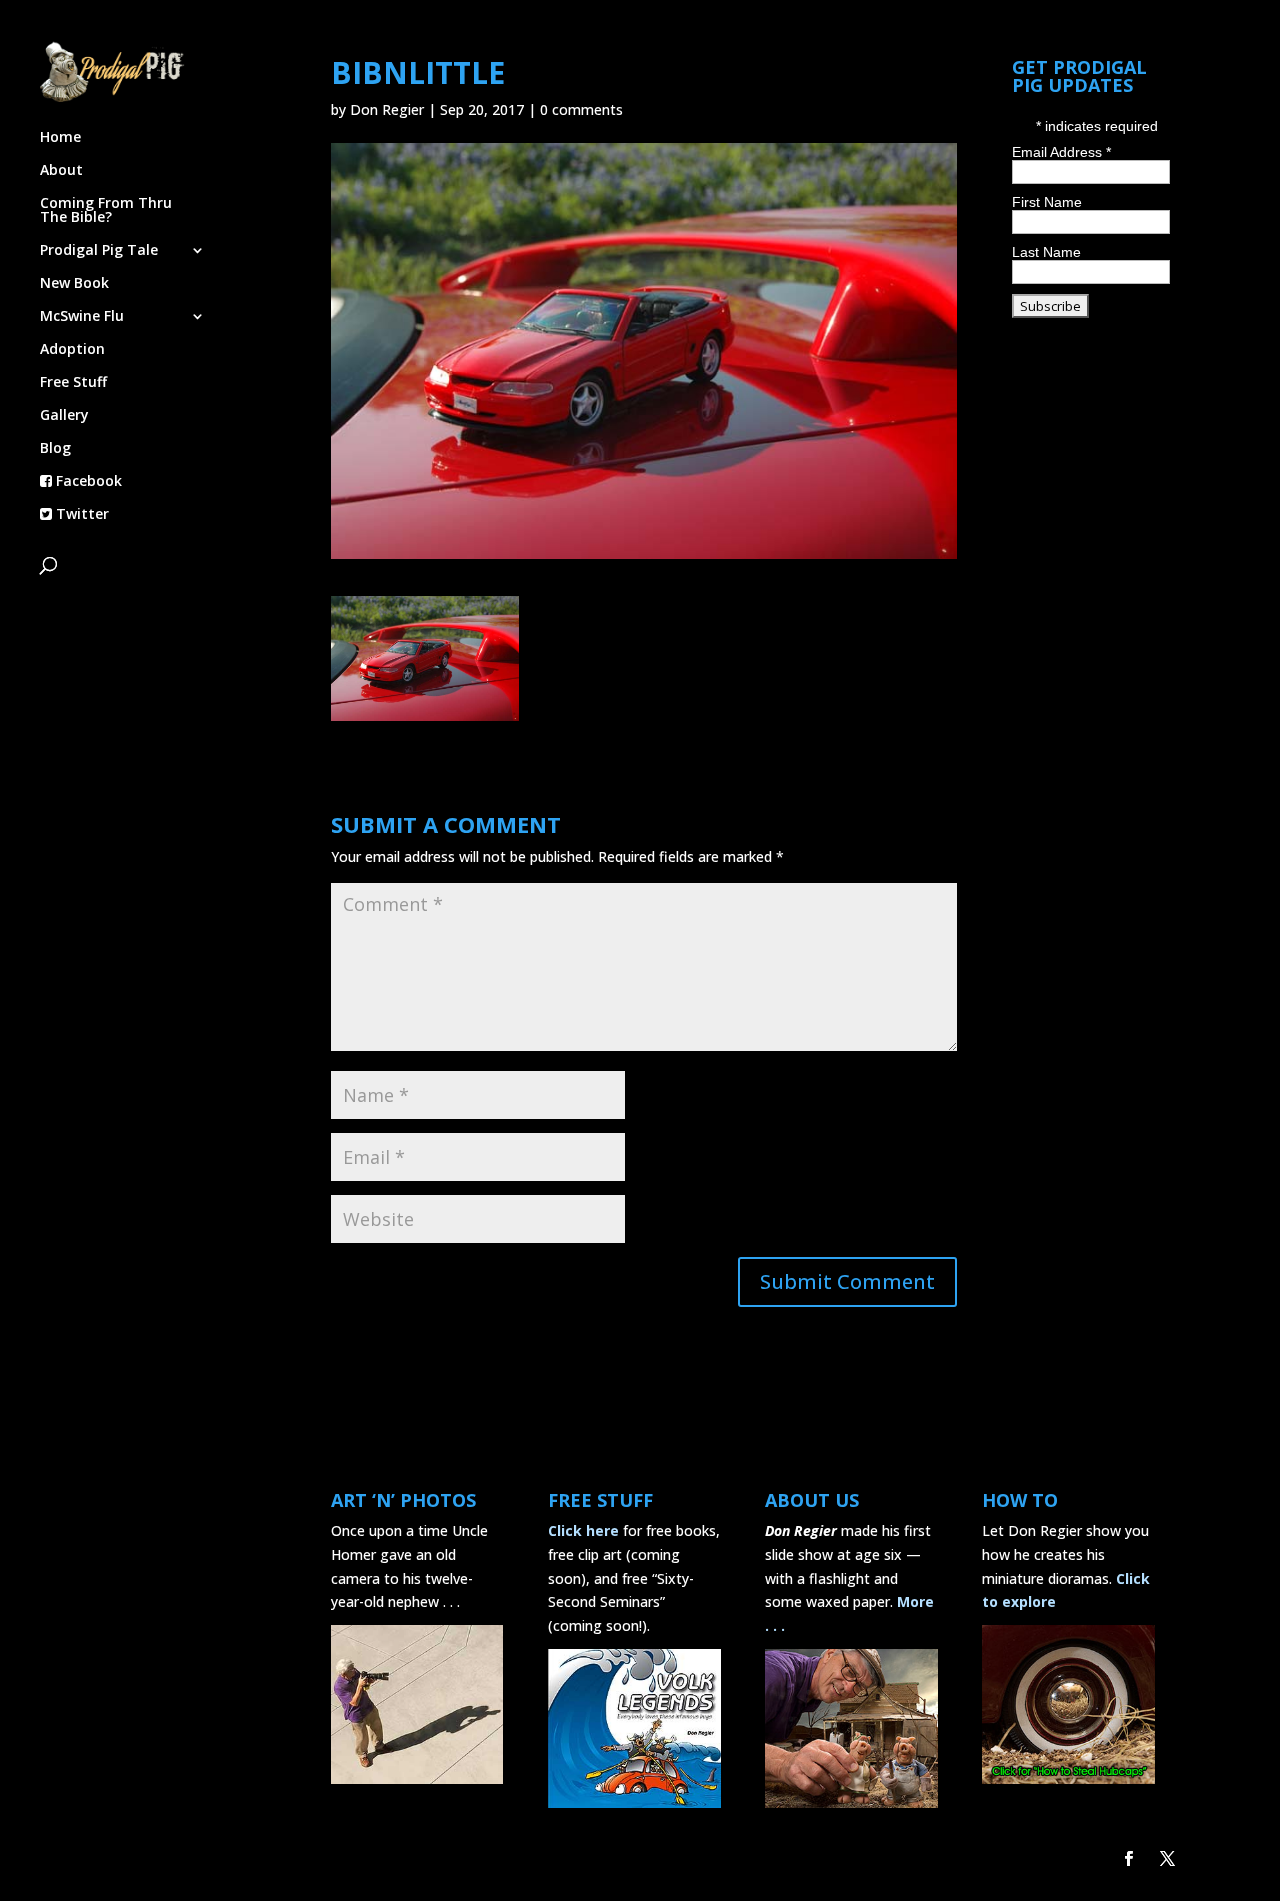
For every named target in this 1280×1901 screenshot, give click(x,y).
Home (60, 138)
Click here (583, 1530)
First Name (1047, 202)
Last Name (1046, 252)
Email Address (1061, 152)
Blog (55, 449)
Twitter (80, 515)
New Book (74, 284)
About (61, 171)
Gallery (64, 416)
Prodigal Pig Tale (99, 251)
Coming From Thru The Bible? (106, 211)
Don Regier (387, 109)
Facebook (87, 482)
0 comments (581, 109)
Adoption (72, 350)
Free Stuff (73, 383)
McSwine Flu (82, 317)
